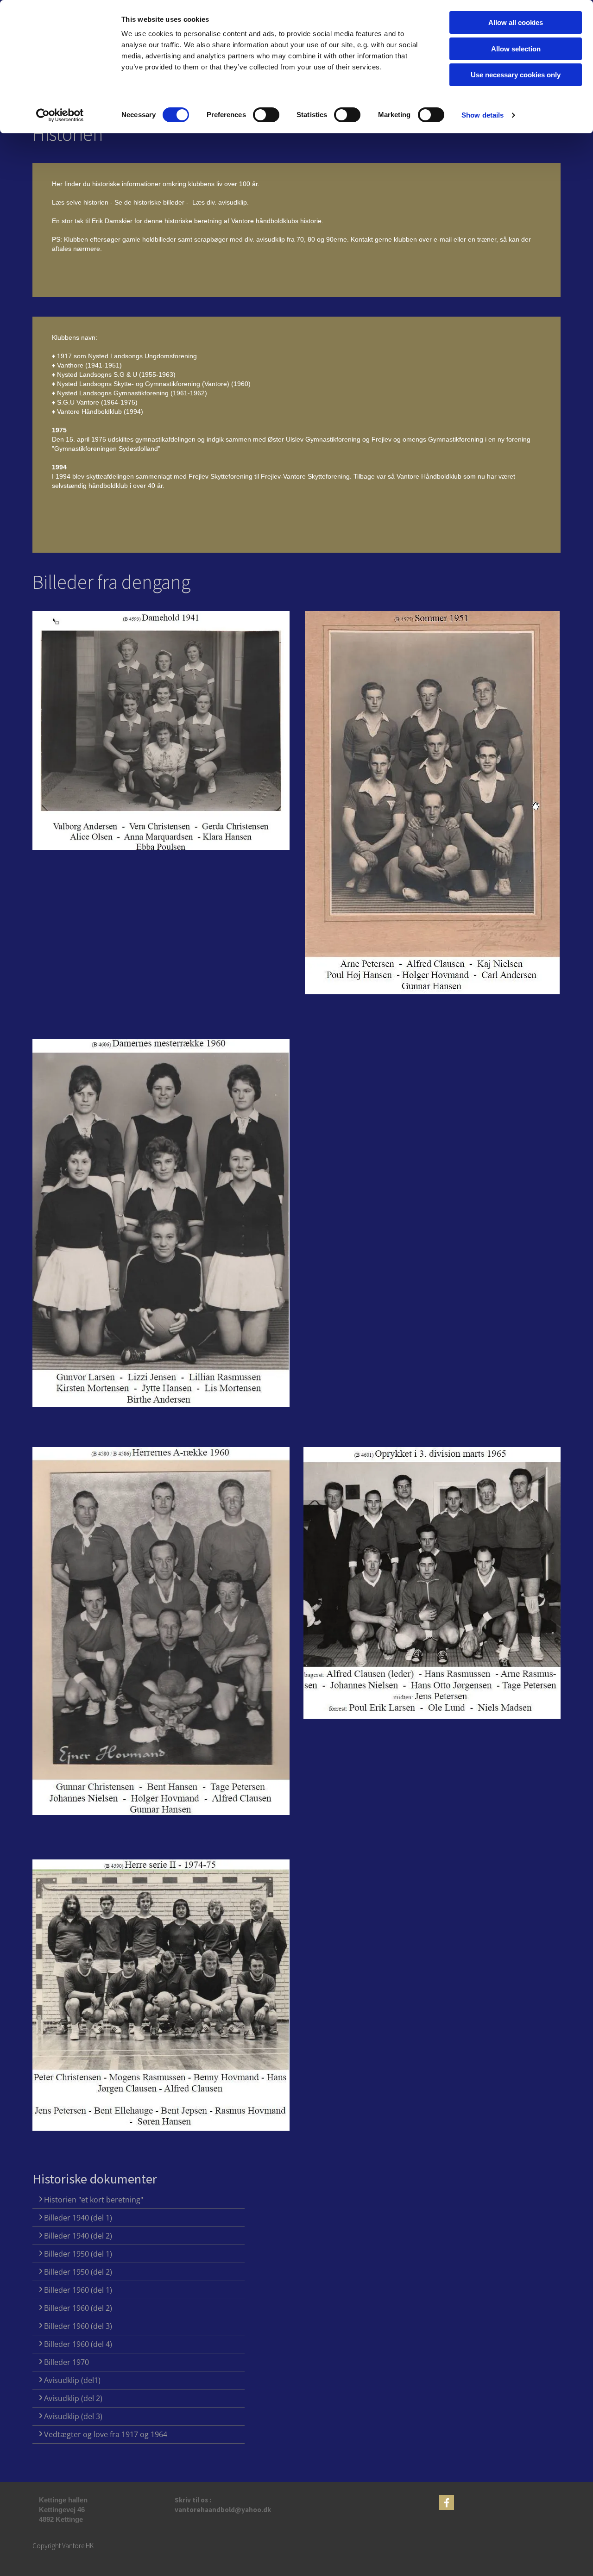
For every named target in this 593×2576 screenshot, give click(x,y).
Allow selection (516, 49)
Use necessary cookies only (516, 75)
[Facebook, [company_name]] (447, 2502)
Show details (483, 115)
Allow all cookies (516, 22)
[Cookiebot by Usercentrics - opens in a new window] (60, 115)
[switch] (266, 115)
